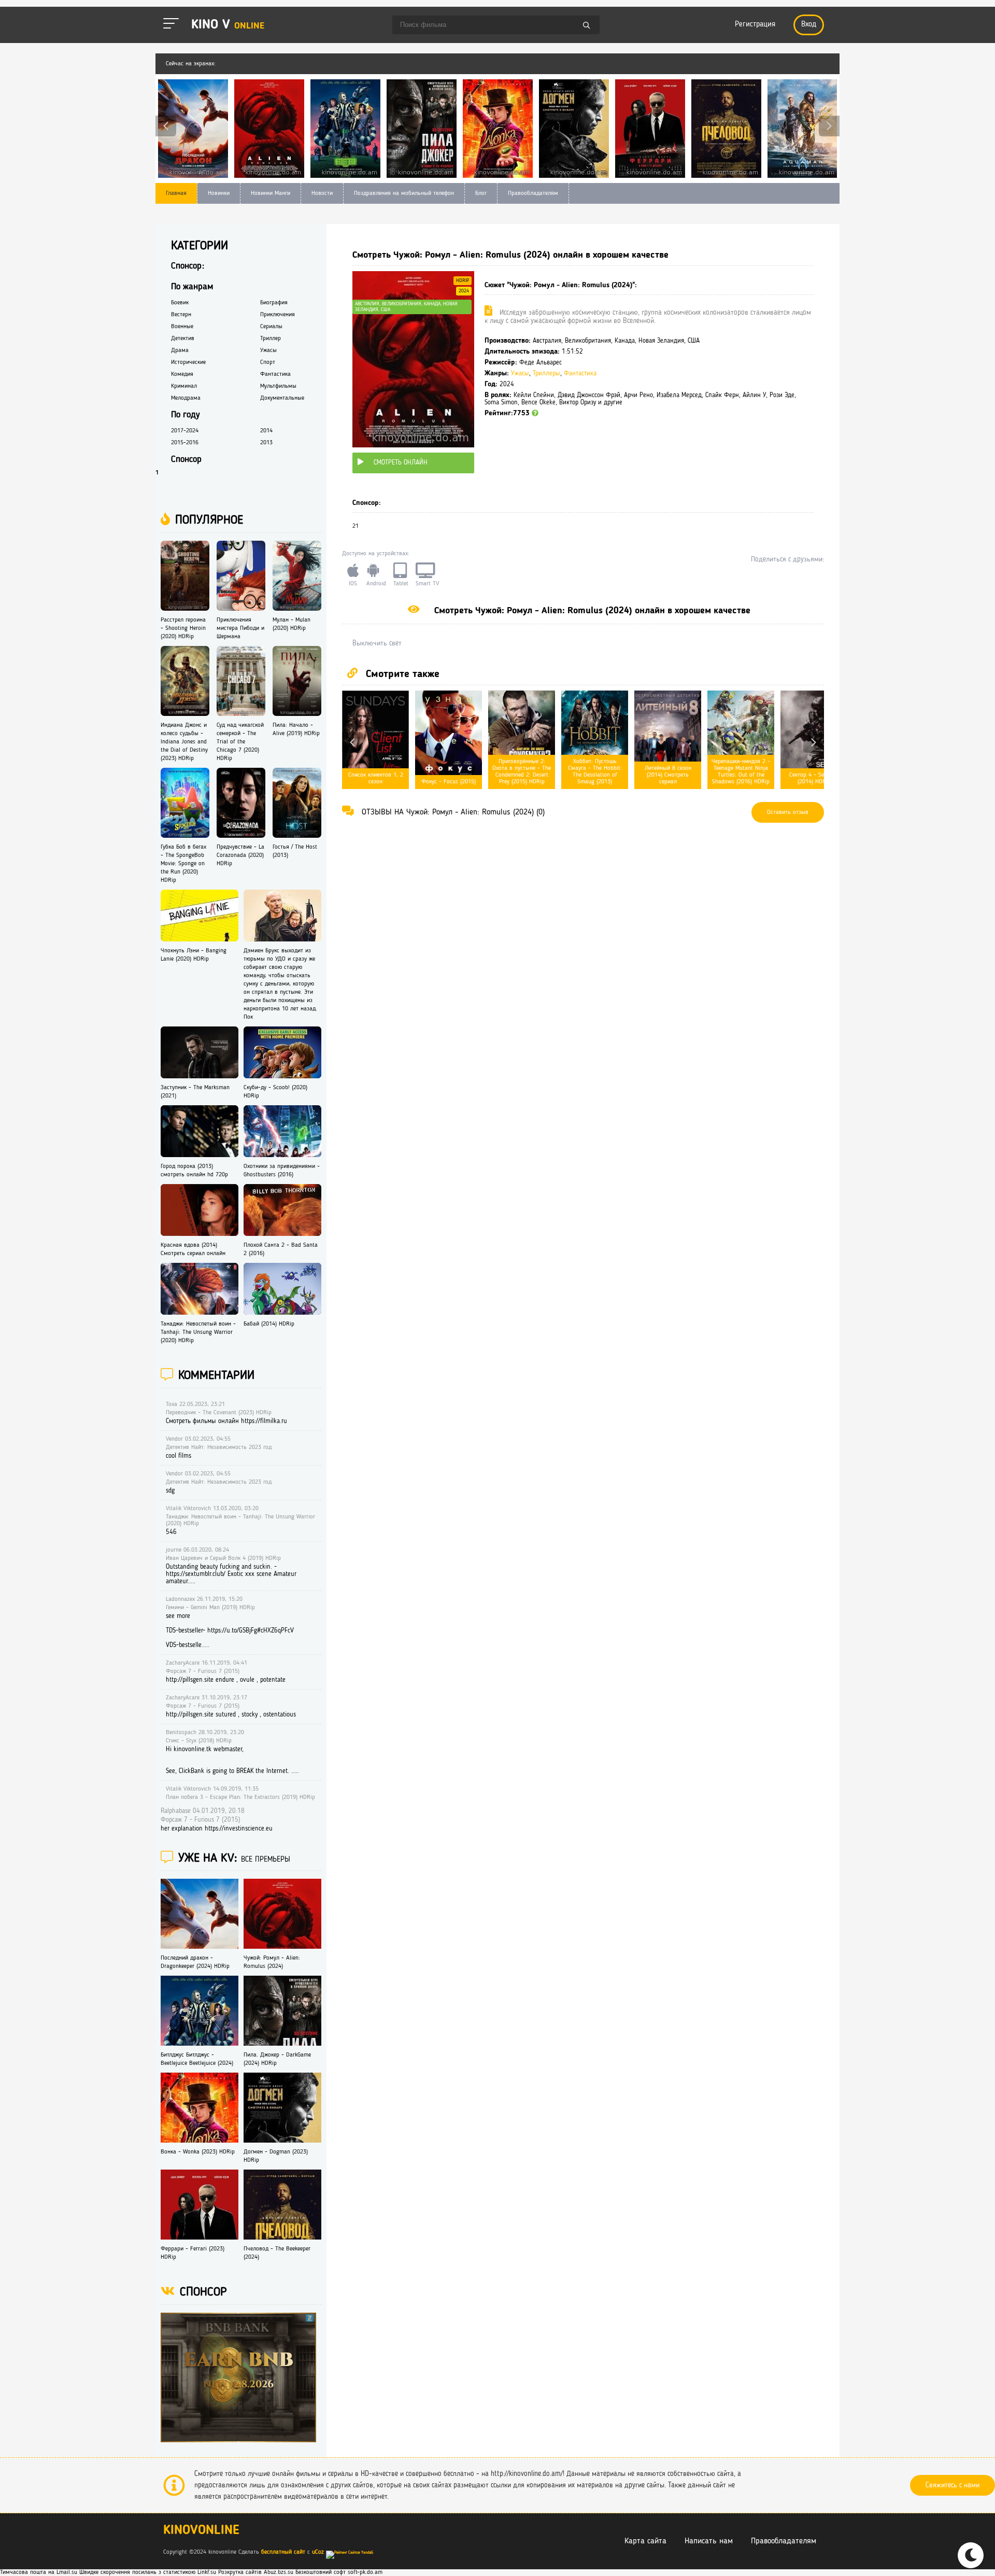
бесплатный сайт (283, 2552)
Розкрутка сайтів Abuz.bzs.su (256, 2572)
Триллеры (546, 374)
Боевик (180, 303)
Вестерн (181, 315)
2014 (266, 431)
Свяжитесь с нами (953, 2485)
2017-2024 (185, 431)
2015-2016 (185, 443)
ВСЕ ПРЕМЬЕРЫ (266, 1860)
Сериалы (271, 327)
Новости (322, 193)
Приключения (278, 315)
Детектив (183, 339)
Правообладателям (533, 193)
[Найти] (587, 26)
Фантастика (580, 374)
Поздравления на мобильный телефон (404, 193)
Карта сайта (645, 2541)
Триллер (271, 339)
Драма (180, 350)
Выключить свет (377, 643)
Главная (176, 193)
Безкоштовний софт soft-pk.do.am (339, 2572)
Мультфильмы (278, 386)
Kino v (228, 25)
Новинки (219, 193)
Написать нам (709, 2541)
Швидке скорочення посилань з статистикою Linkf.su (148, 2572)
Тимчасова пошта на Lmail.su (39, 2572)
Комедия (182, 374)
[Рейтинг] (535, 413)
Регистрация (755, 25)
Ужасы (520, 374)
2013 (266, 443)
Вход (809, 25)
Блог (481, 193)
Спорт (268, 362)
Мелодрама (186, 398)
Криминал (184, 386)
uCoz (318, 2552)
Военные (182, 327)
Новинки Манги (271, 193)
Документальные (282, 398)
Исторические (188, 362)
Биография (274, 303)
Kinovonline (201, 2531)
